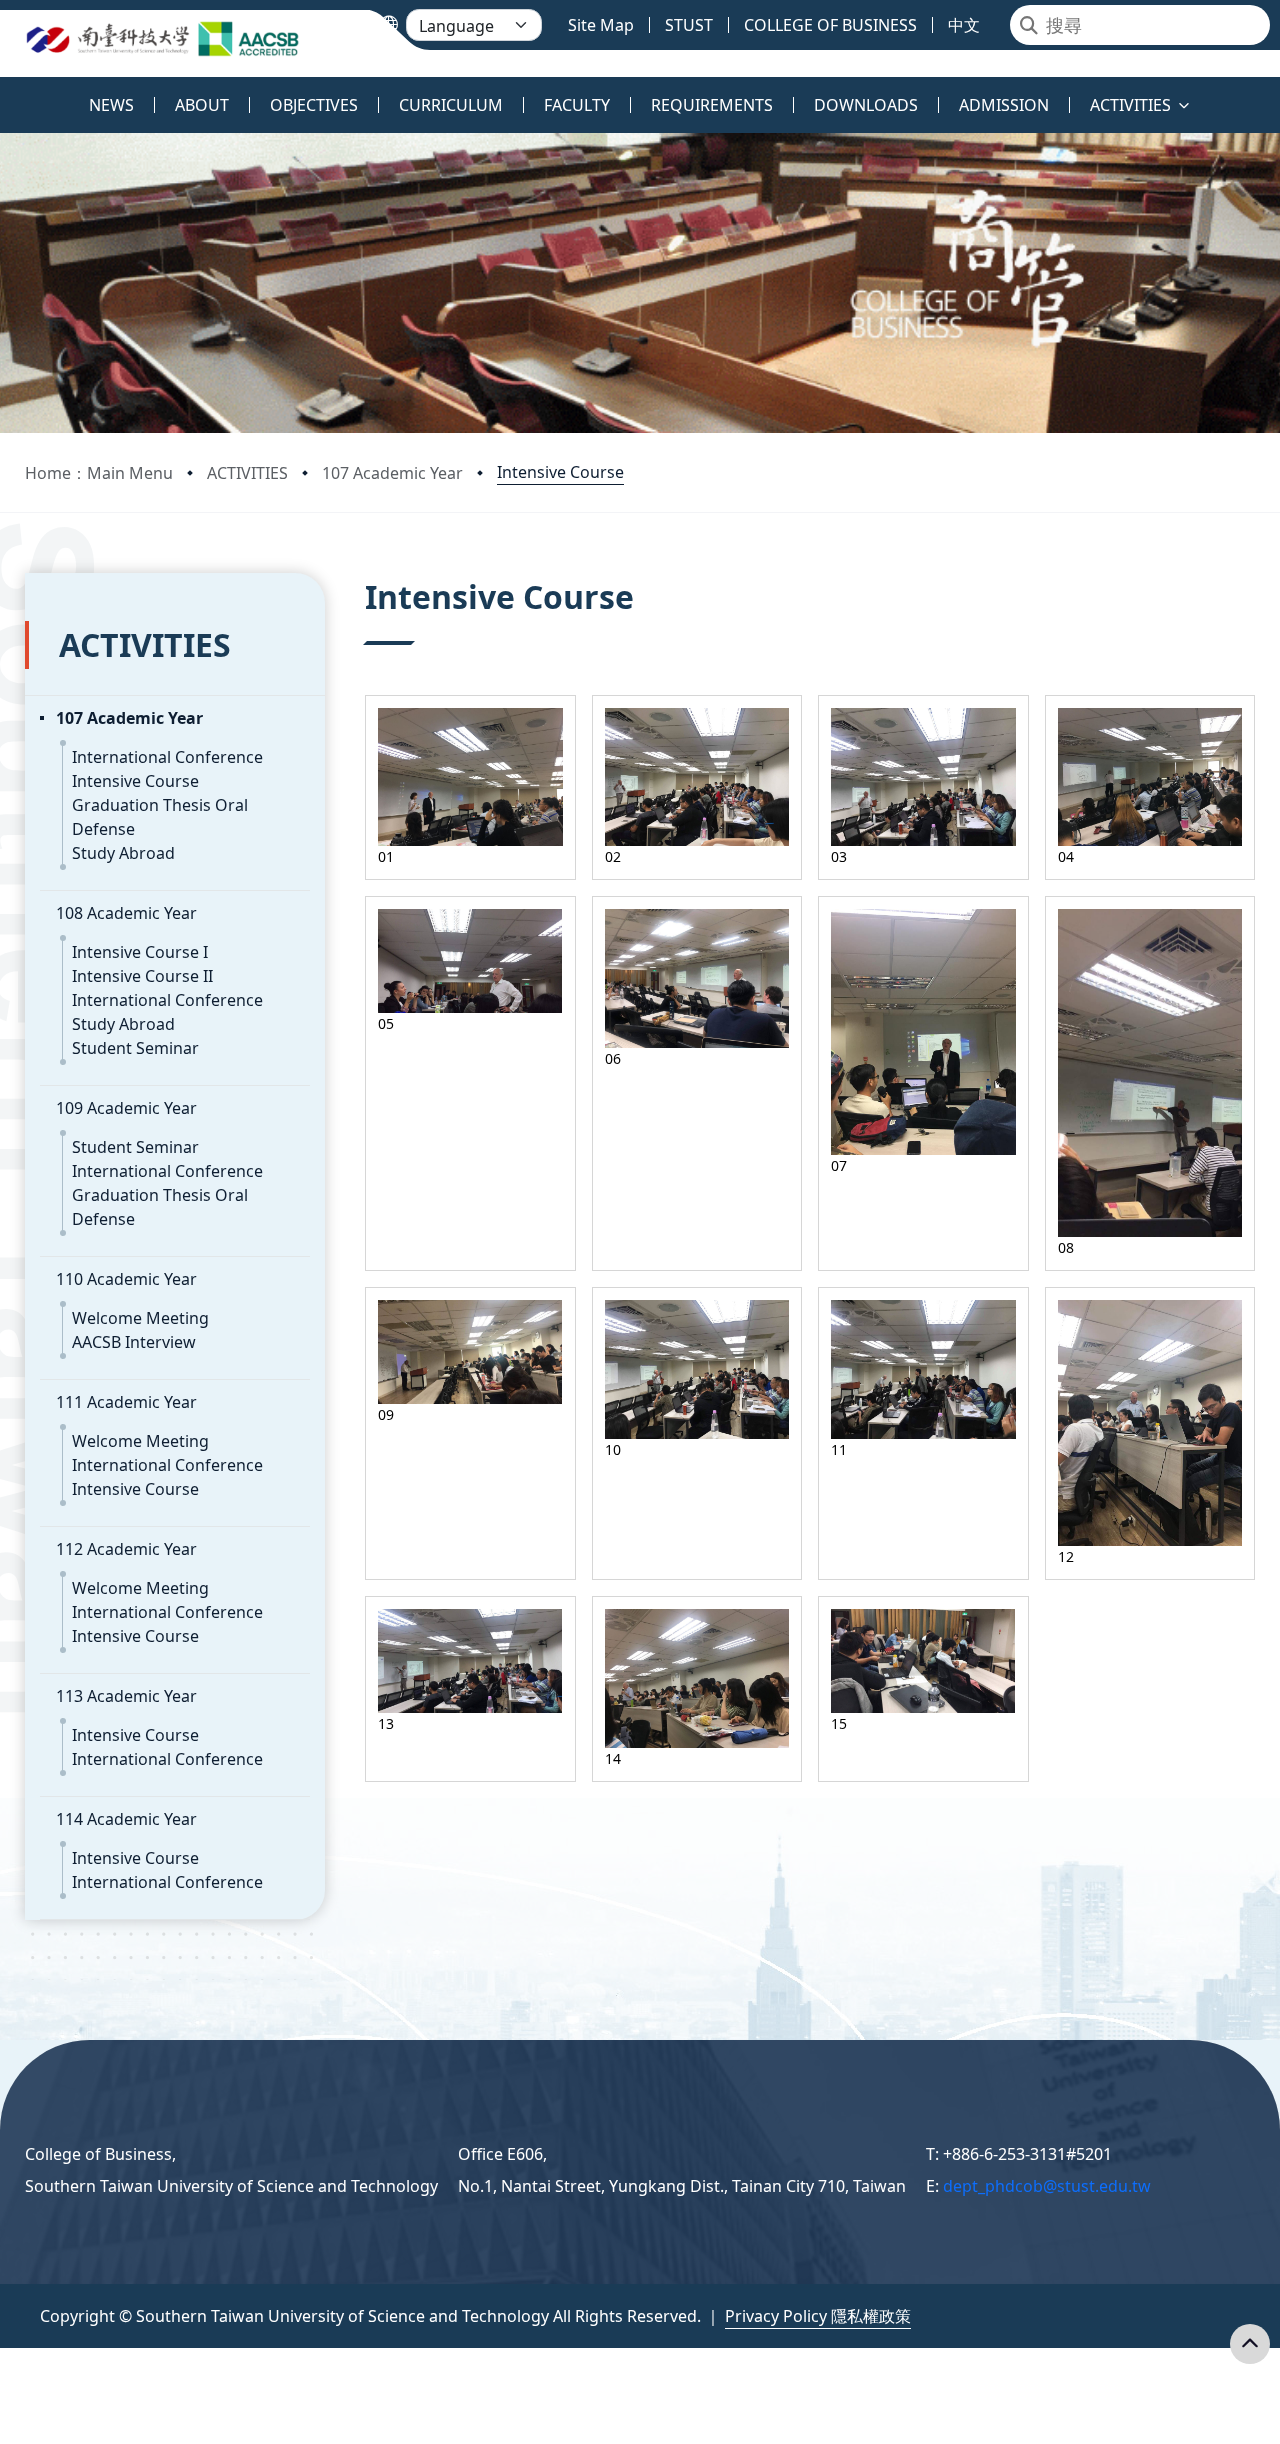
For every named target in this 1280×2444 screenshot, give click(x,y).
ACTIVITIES (247, 473)
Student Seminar (135, 1048)
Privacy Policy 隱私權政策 (818, 2316)
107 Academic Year (392, 473)
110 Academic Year (126, 1279)
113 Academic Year (126, 1696)
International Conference (167, 757)
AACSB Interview (134, 1342)
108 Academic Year (126, 913)
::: (4, 93)
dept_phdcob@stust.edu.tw (1047, 2186)
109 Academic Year (126, 1108)
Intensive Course (560, 472)
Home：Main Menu (99, 473)
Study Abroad (123, 853)
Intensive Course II (142, 976)
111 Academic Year (126, 1402)
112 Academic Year (126, 1549)
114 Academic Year (126, 1819)
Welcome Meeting (140, 1318)
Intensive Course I (140, 952)
